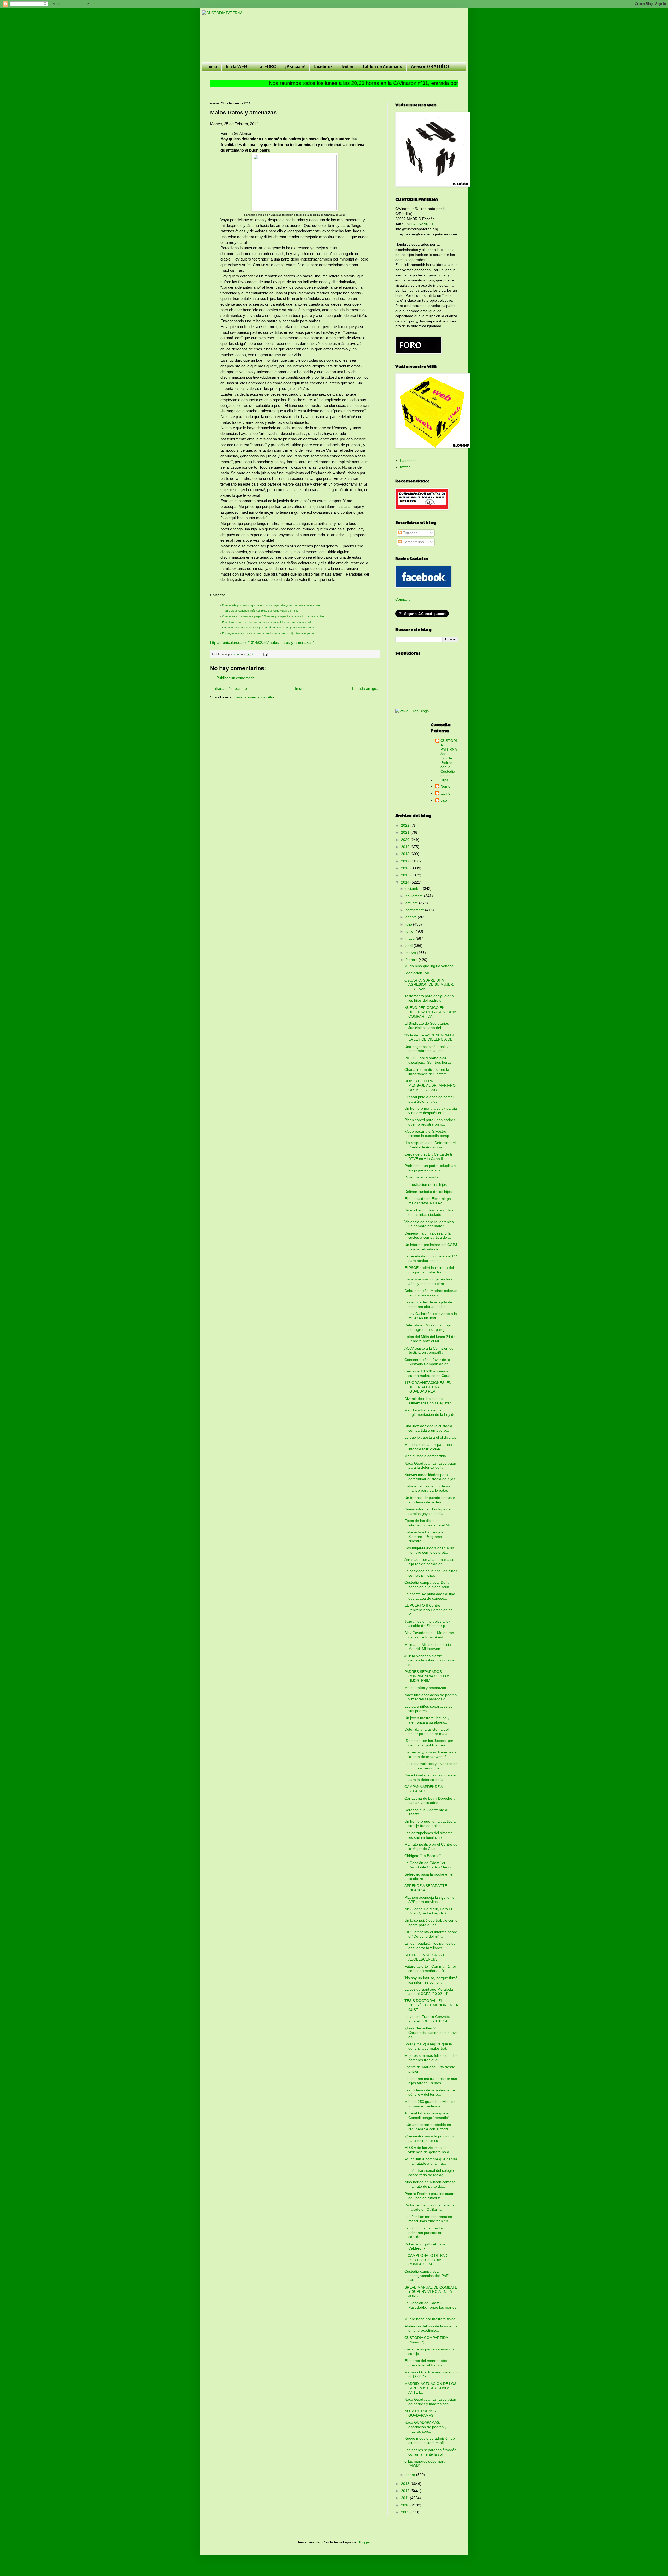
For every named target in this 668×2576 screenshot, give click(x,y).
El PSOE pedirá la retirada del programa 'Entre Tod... (429, 1270)
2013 (406, 2484)
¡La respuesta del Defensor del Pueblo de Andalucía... (430, 1145)
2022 (406, 825)
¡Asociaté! (295, 67)
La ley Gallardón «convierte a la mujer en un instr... (431, 1316)
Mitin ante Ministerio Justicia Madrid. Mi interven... (428, 1647)
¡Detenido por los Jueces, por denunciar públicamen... (429, 1743)
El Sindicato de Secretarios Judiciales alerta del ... (427, 1026)
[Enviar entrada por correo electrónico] (265, 654)
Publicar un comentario (236, 678)
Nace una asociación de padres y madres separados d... (431, 1697)
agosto (412, 917)
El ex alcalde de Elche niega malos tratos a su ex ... (428, 1201)
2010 (406, 2505)
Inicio (212, 67)
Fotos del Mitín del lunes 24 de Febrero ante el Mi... (430, 1339)
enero (411, 2475)
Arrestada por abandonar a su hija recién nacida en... (429, 1562)
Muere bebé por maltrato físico (430, 2319)
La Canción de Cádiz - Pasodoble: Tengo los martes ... (430, 2307)
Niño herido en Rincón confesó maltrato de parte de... (430, 2184)
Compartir (404, 599)
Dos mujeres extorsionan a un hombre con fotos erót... (429, 1550)
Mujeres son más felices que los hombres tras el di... (431, 2058)
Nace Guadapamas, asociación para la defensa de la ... (430, 1465)
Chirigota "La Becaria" (423, 1856)
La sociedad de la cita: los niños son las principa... (431, 1573)
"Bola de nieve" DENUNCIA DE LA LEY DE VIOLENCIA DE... (430, 1037)
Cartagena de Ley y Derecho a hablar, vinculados (430, 1801)
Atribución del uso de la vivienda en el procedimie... (431, 2328)
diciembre (414, 888)
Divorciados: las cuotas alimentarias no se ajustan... (430, 1401)
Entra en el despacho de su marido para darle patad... (428, 1488)
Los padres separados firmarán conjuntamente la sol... (430, 2452)
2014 (406, 882)
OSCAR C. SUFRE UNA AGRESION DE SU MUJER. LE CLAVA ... (429, 985)
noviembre (415, 896)
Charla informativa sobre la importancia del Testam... (427, 1072)
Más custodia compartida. (426, 1456)
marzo (411, 953)
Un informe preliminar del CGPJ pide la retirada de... (431, 1247)
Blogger (364, 2542)
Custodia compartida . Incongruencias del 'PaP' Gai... (427, 2276)
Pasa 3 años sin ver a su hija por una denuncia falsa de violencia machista (267, 622)
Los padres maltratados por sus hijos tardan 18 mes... (431, 2081)
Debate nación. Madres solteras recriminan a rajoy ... (431, 1293)
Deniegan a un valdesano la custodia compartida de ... (428, 1235)
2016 (406, 868)
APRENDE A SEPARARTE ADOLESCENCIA (426, 1957)
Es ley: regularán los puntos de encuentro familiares (430, 1946)
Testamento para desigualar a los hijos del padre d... (429, 998)
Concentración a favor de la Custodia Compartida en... (428, 1362)
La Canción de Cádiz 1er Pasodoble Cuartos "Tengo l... (431, 1865)
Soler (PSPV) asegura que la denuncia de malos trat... (428, 2046)
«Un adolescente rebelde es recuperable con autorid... (428, 2127)
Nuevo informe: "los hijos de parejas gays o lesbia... (428, 1511)
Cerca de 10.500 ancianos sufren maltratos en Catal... (429, 1373)
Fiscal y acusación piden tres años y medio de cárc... (428, 1281)
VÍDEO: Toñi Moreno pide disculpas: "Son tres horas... (430, 1060)
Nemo (445, 786)
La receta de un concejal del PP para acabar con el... (431, 1258)
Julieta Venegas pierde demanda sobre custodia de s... (430, 1660)
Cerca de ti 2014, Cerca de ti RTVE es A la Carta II (428, 1156)
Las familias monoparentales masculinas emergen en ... (428, 2219)
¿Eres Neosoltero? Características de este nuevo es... (431, 2033)
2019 (406, 847)
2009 (406, 2512)
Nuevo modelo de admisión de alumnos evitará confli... (430, 2441)
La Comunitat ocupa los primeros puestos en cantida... (424, 2233)
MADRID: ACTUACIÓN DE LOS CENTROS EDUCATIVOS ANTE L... (430, 2388)
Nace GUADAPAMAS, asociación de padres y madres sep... (425, 2427)
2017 (406, 861)
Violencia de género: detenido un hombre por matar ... (429, 1224)
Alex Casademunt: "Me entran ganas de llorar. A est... (429, 1635)
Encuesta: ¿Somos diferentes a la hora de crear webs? (430, 1754)
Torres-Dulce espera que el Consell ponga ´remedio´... (428, 2115)
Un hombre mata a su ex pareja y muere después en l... (431, 1111)
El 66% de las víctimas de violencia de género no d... (428, 2150)
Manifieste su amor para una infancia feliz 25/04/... (428, 1447)
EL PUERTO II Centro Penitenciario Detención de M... (429, 1610)
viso (444, 800)
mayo (411, 938)
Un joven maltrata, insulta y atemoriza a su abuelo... (427, 1720)
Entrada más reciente (229, 688)
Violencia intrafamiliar (422, 1177)
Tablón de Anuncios (382, 67)
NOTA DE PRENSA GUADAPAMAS (420, 2413)
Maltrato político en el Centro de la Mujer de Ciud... (431, 1846)
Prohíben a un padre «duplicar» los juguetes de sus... (431, 1168)
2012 (406, 2491)
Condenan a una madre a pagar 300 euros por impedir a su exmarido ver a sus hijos (273, 616)
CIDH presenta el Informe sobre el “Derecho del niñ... (431, 1934)
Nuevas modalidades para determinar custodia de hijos (430, 1477)
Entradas (410, 533)
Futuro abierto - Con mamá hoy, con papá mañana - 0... (431, 1969)
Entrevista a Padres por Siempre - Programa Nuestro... (424, 1537)
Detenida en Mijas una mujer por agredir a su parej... (428, 1327)
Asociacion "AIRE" (419, 973)
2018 (406, 854)
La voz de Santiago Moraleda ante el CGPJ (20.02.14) (429, 1991)
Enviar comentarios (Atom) (256, 697)
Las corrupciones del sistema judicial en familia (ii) (429, 1835)
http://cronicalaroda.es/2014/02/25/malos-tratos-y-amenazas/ (262, 642)
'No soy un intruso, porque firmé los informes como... (431, 1980)
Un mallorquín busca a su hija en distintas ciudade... (429, 1212)
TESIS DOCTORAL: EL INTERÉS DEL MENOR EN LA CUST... (431, 2005)
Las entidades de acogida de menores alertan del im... (428, 1304)
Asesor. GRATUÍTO (430, 67)
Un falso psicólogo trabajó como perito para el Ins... (431, 1923)
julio (409, 924)
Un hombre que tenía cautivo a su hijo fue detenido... (430, 1824)
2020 (406, 840)
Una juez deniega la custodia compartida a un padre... (428, 1428)
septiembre (415, 910)
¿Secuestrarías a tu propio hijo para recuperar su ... (430, 2138)
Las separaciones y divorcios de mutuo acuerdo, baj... (431, 1766)
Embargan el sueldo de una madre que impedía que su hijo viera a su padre (268, 633)
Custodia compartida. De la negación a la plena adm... (428, 1585)
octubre (412, 903)
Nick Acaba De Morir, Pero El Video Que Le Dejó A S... (428, 1911)
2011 (405, 2498)
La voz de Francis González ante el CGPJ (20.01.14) (428, 2019)
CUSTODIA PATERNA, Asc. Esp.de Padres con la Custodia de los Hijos (449, 760)
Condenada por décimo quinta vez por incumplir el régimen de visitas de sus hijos (271, 605)
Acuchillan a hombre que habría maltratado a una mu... (431, 2161)
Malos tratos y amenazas (425, 1688)
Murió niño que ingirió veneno (429, 966)
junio (410, 931)
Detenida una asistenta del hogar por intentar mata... (428, 1731)
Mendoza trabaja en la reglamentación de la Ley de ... (430, 1414)
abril (410, 946)
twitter (348, 67)
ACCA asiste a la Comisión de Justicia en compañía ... (429, 1350)
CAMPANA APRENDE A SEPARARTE (424, 1789)
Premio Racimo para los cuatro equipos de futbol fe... (430, 2196)
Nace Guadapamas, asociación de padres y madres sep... (430, 2402)
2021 (406, 832)
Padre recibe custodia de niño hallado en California (429, 2207)
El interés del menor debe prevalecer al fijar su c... (426, 2363)
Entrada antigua (365, 688)
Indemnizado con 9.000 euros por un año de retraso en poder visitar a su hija (269, 628)
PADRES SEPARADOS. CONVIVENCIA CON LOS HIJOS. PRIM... (427, 1676)
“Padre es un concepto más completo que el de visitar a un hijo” (261, 611)
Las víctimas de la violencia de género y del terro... (430, 2092)
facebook (323, 67)
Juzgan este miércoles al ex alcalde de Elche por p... (427, 1623)
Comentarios (413, 542)
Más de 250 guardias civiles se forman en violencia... (430, 2104)
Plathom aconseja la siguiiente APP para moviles (430, 1900)
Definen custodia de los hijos (428, 1192)
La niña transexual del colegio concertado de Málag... (429, 2173)
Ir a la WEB (237, 67)
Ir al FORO (266, 67)
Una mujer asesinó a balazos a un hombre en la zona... (430, 1049)
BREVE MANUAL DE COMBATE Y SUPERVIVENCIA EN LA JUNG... (431, 2292)
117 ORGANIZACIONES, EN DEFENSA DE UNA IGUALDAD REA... (428, 1387)
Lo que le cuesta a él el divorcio (431, 1437)
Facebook (408, 461)
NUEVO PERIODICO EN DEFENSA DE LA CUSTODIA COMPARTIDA (430, 1012)
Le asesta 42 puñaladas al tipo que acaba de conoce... (430, 1596)
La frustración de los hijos (426, 1184)
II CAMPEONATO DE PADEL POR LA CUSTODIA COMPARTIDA (428, 2260)
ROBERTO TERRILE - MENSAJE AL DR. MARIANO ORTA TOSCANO (430, 1085)
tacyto (445, 793)
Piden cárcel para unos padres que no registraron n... (430, 1122)
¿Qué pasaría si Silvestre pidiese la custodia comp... (428, 1133)
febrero (412, 960)
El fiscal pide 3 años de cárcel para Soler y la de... (429, 1099)
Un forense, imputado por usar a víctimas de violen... (430, 1500)
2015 (406, 875)
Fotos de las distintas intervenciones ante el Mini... (430, 1523)
